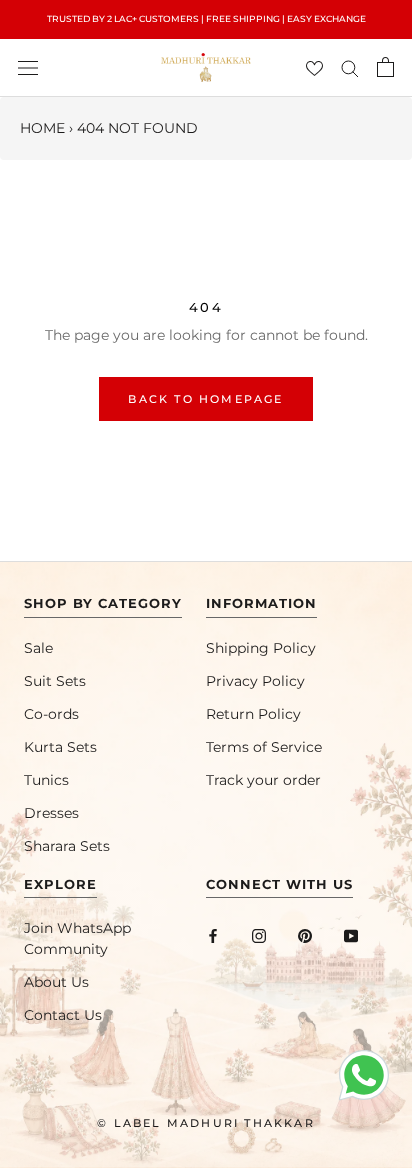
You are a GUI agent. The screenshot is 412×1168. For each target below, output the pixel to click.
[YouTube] (351, 935)
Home (42, 128)
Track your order (263, 780)
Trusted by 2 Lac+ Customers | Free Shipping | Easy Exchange (206, 18)
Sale (38, 648)
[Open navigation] (28, 67)
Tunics (46, 780)
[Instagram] (259, 935)
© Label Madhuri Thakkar (206, 1123)
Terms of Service (264, 747)
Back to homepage (205, 399)
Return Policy (253, 714)
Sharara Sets (67, 846)
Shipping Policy (261, 648)
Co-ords (51, 714)
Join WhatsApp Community (77, 938)
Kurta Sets (60, 747)
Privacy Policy (255, 681)
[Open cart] (385, 67)
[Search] (350, 67)
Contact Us (63, 1015)
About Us (56, 982)
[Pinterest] (305, 935)
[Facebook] (213, 935)
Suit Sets (55, 681)
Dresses (51, 813)
